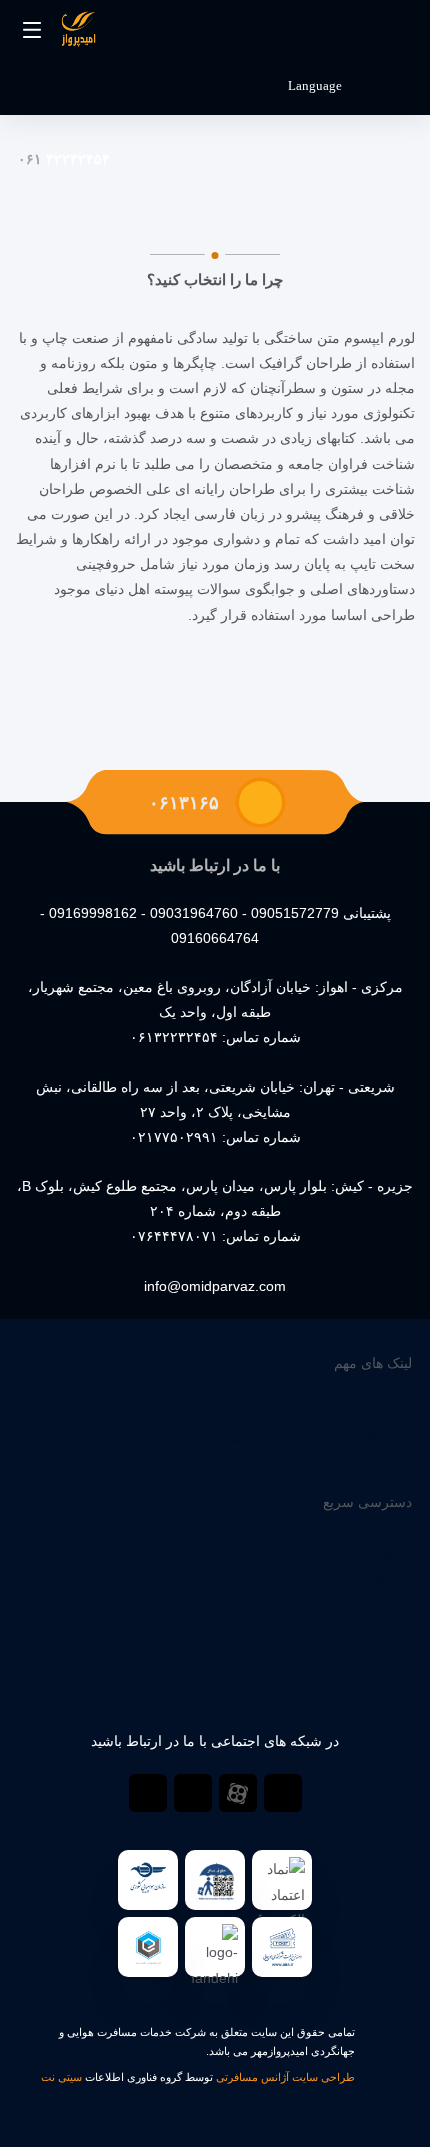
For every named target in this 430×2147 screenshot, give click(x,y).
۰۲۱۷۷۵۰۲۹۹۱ (174, 1137)
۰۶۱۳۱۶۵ (184, 803)
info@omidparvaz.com (215, 1286)
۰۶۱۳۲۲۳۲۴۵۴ (174, 1037)
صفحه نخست (372, 1527)
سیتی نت (61, 2077)
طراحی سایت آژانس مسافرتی (285, 2077)
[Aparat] (238, 1793)
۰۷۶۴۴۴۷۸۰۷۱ (174, 1236)
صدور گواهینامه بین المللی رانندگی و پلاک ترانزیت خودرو (245, 1438)
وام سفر (386, 1413)
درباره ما (386, 1388)
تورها (397, 1552)
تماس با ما (381, 1602)
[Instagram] (193, 1793)
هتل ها (393, 1577)
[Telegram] (283, 1793)
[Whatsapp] (148, 1793)
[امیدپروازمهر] (78, 33)
